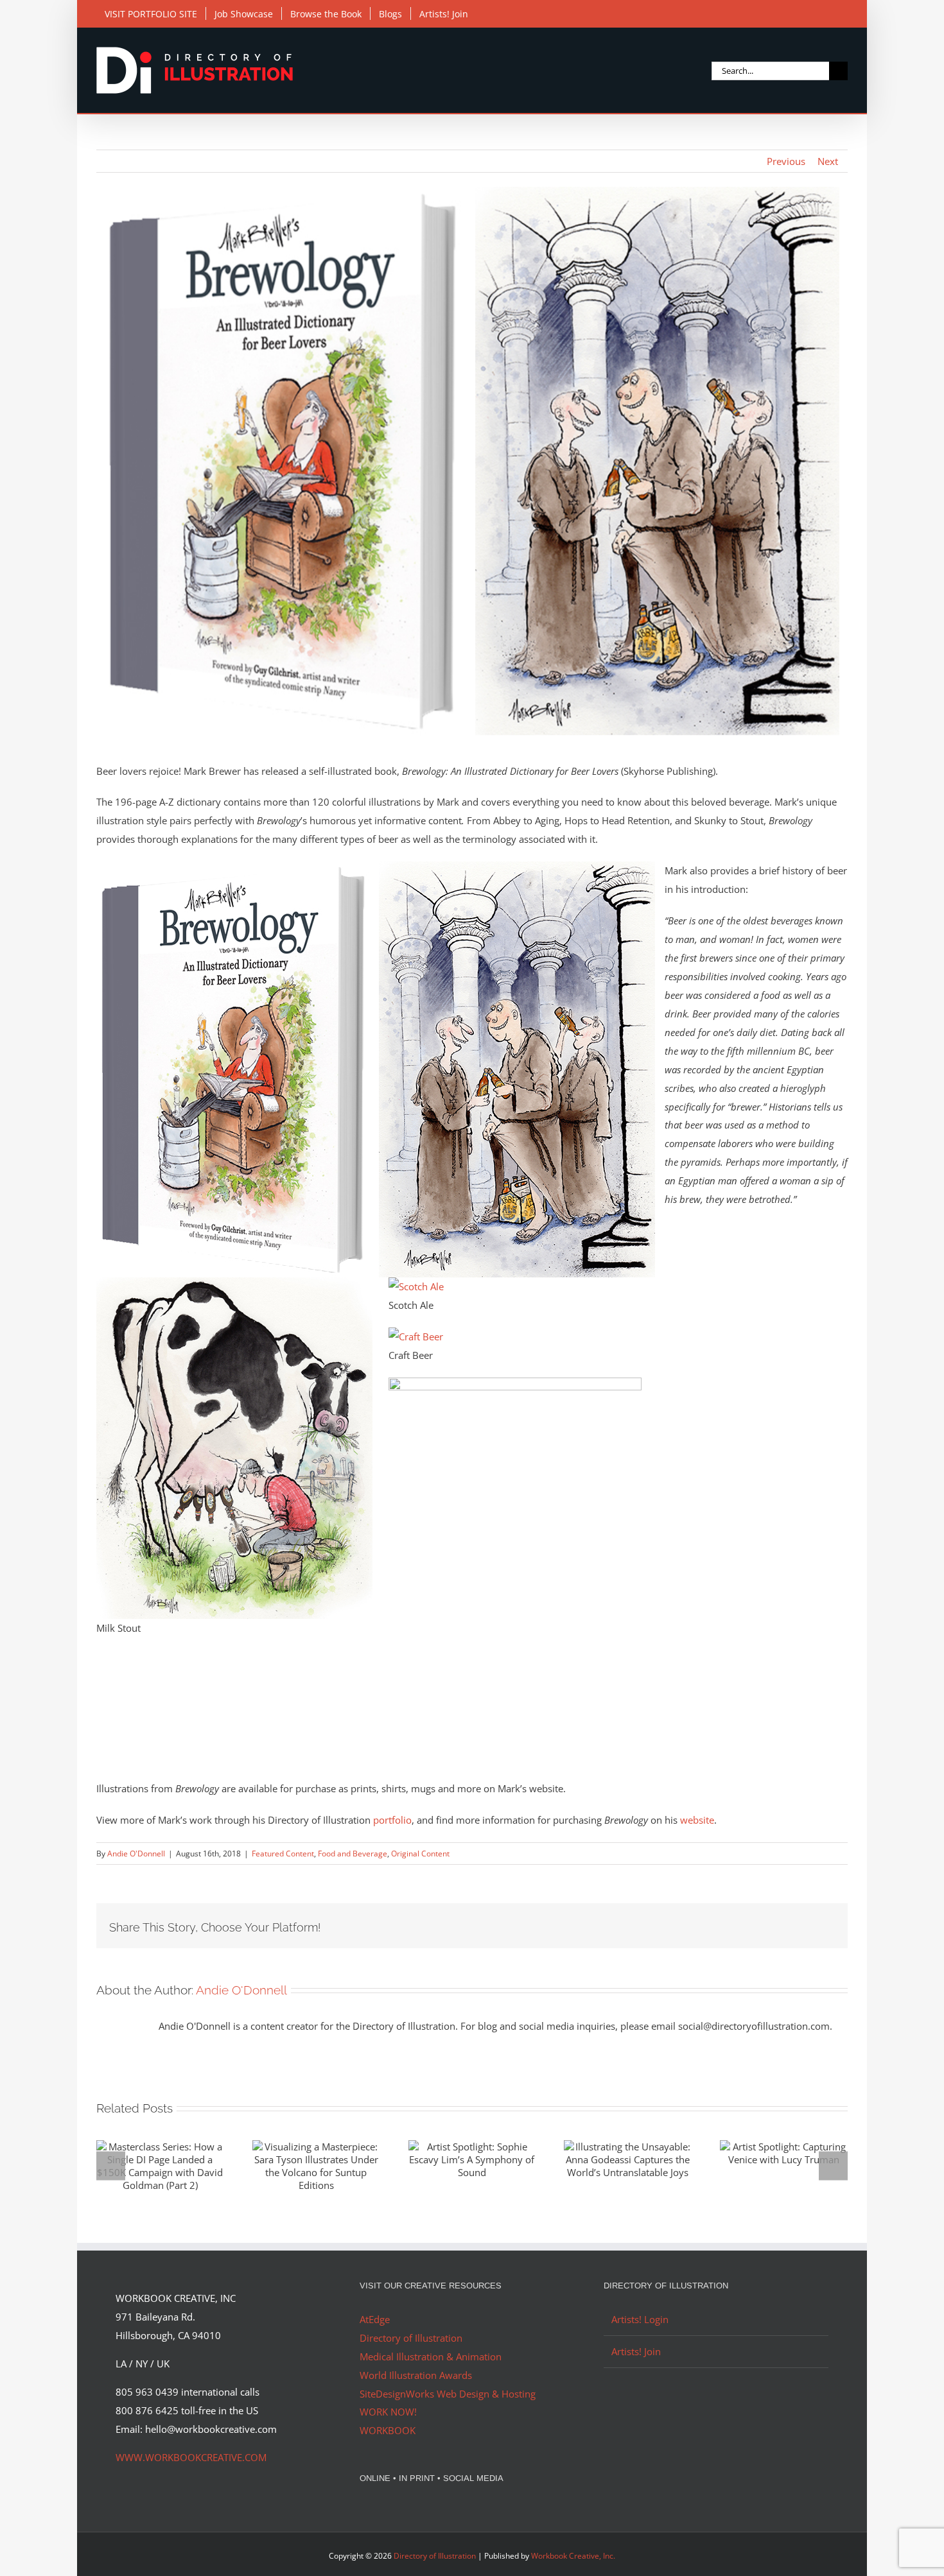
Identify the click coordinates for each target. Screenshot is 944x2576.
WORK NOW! (388, 2412)
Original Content (420, 1854)
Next (828, 161)
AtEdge (375, 2319)
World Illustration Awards (416, 2375)
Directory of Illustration (411, 2338)
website (697, 1820)
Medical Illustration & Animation (431, 2356)
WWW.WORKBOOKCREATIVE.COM (191, 2457)
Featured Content (283, 1854)
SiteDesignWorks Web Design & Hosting (448, 2394)
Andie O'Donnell (136, 1854)
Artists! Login (640, 2319)
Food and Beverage (353, 1854)
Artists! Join (636, 2351)
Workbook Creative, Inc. (573, 2556)
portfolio (392, 1820)
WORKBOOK (388, 2430)
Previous (786, 161)
